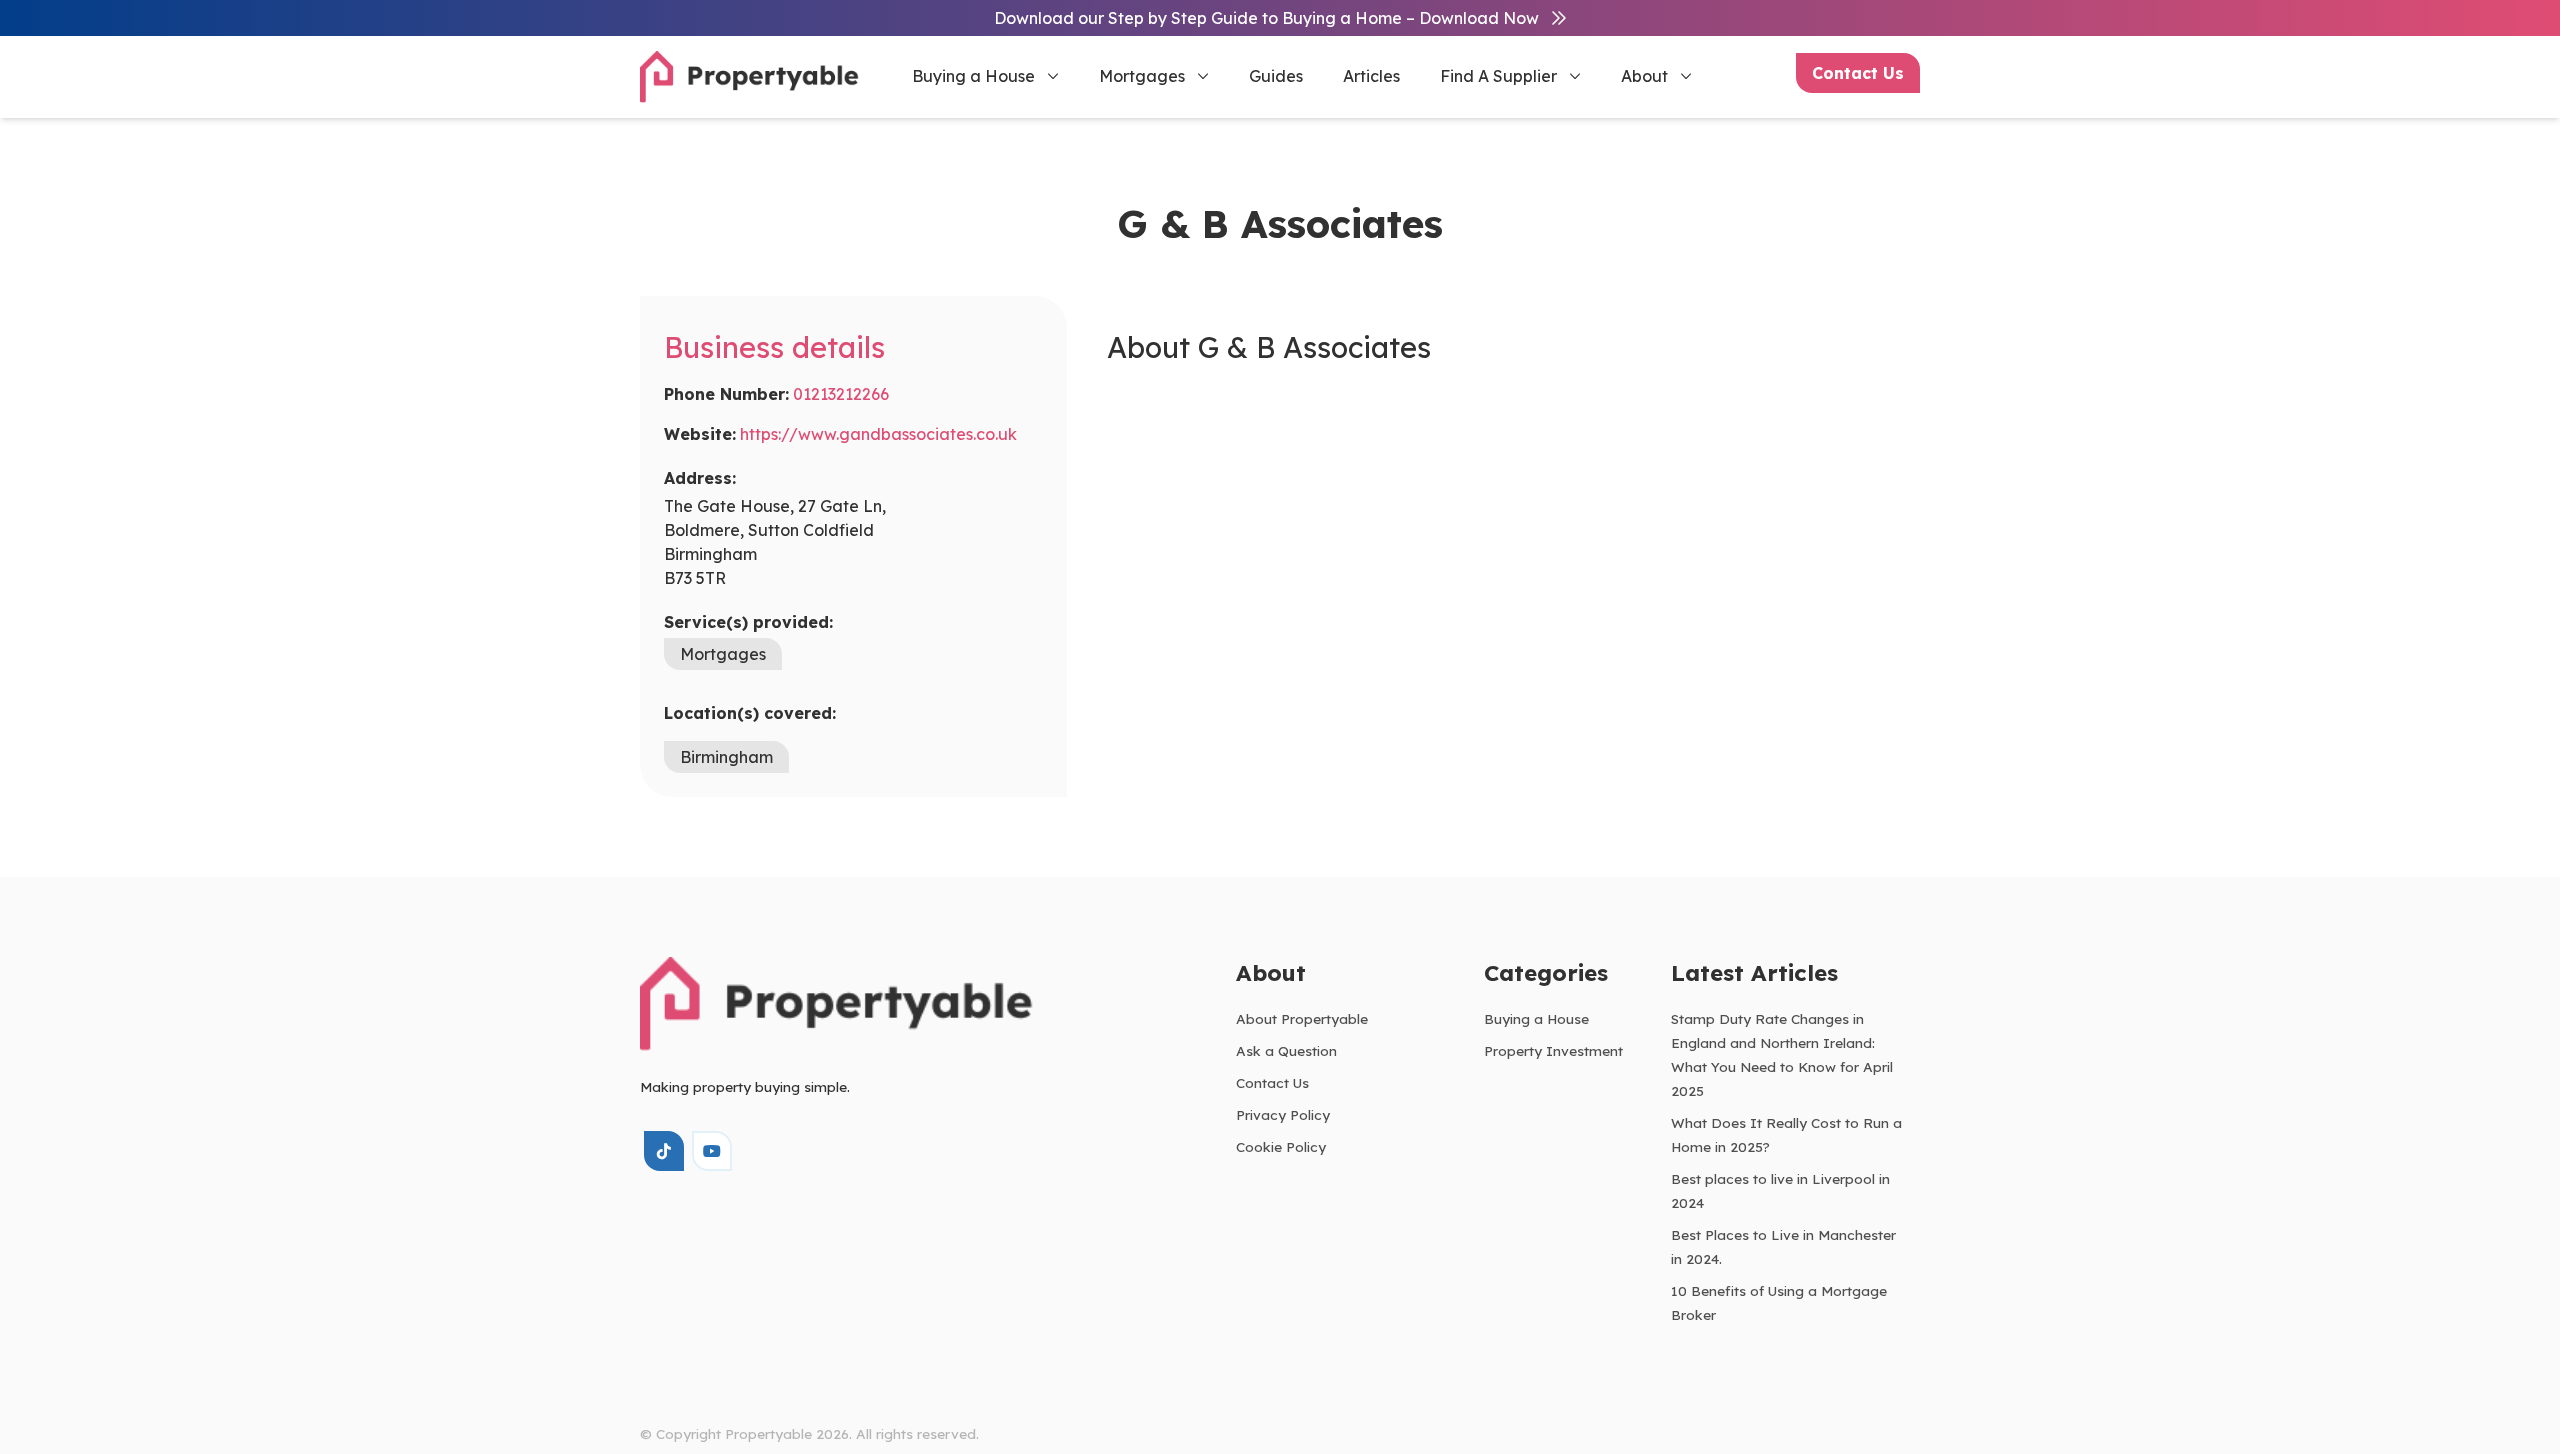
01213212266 (841, 394)
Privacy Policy (1283, 1114)
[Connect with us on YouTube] (712, 1151)
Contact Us (1858, 73)
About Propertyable (1302, 1018)
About (1644, 76)
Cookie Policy (1281, 1146)
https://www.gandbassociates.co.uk (878, 434)
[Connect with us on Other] (664, 1151)
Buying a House (973, 76)
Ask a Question (1286, 1050)
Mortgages (1142, 76)
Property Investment (1553, 1050)
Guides (1276, 76)
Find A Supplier (1498, 76)
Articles (1371, 76)
